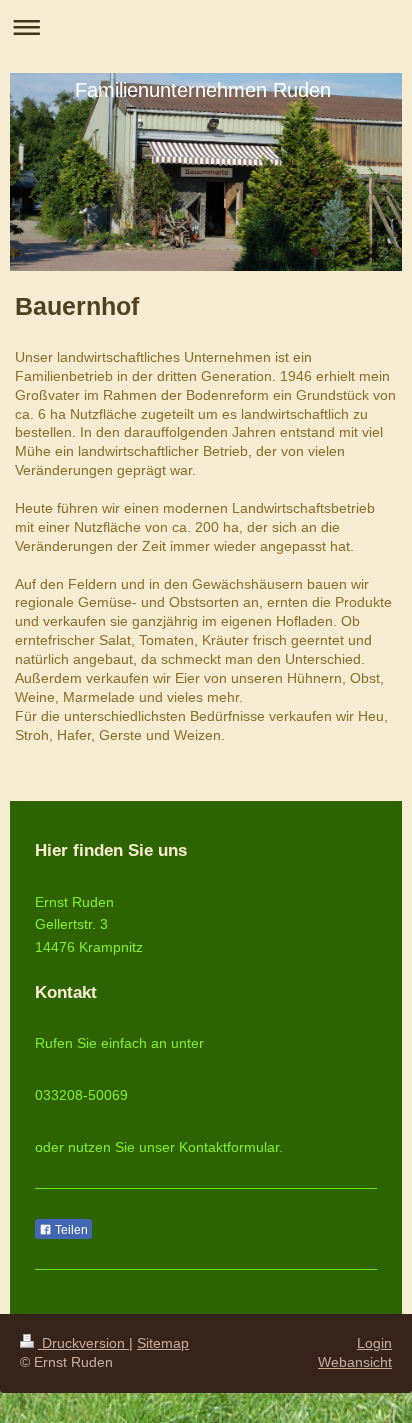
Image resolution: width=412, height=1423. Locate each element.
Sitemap (163, 1343)
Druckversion (83, 1343)
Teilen (70, 1230)
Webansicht (355, 1362)
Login (374, 1343)
